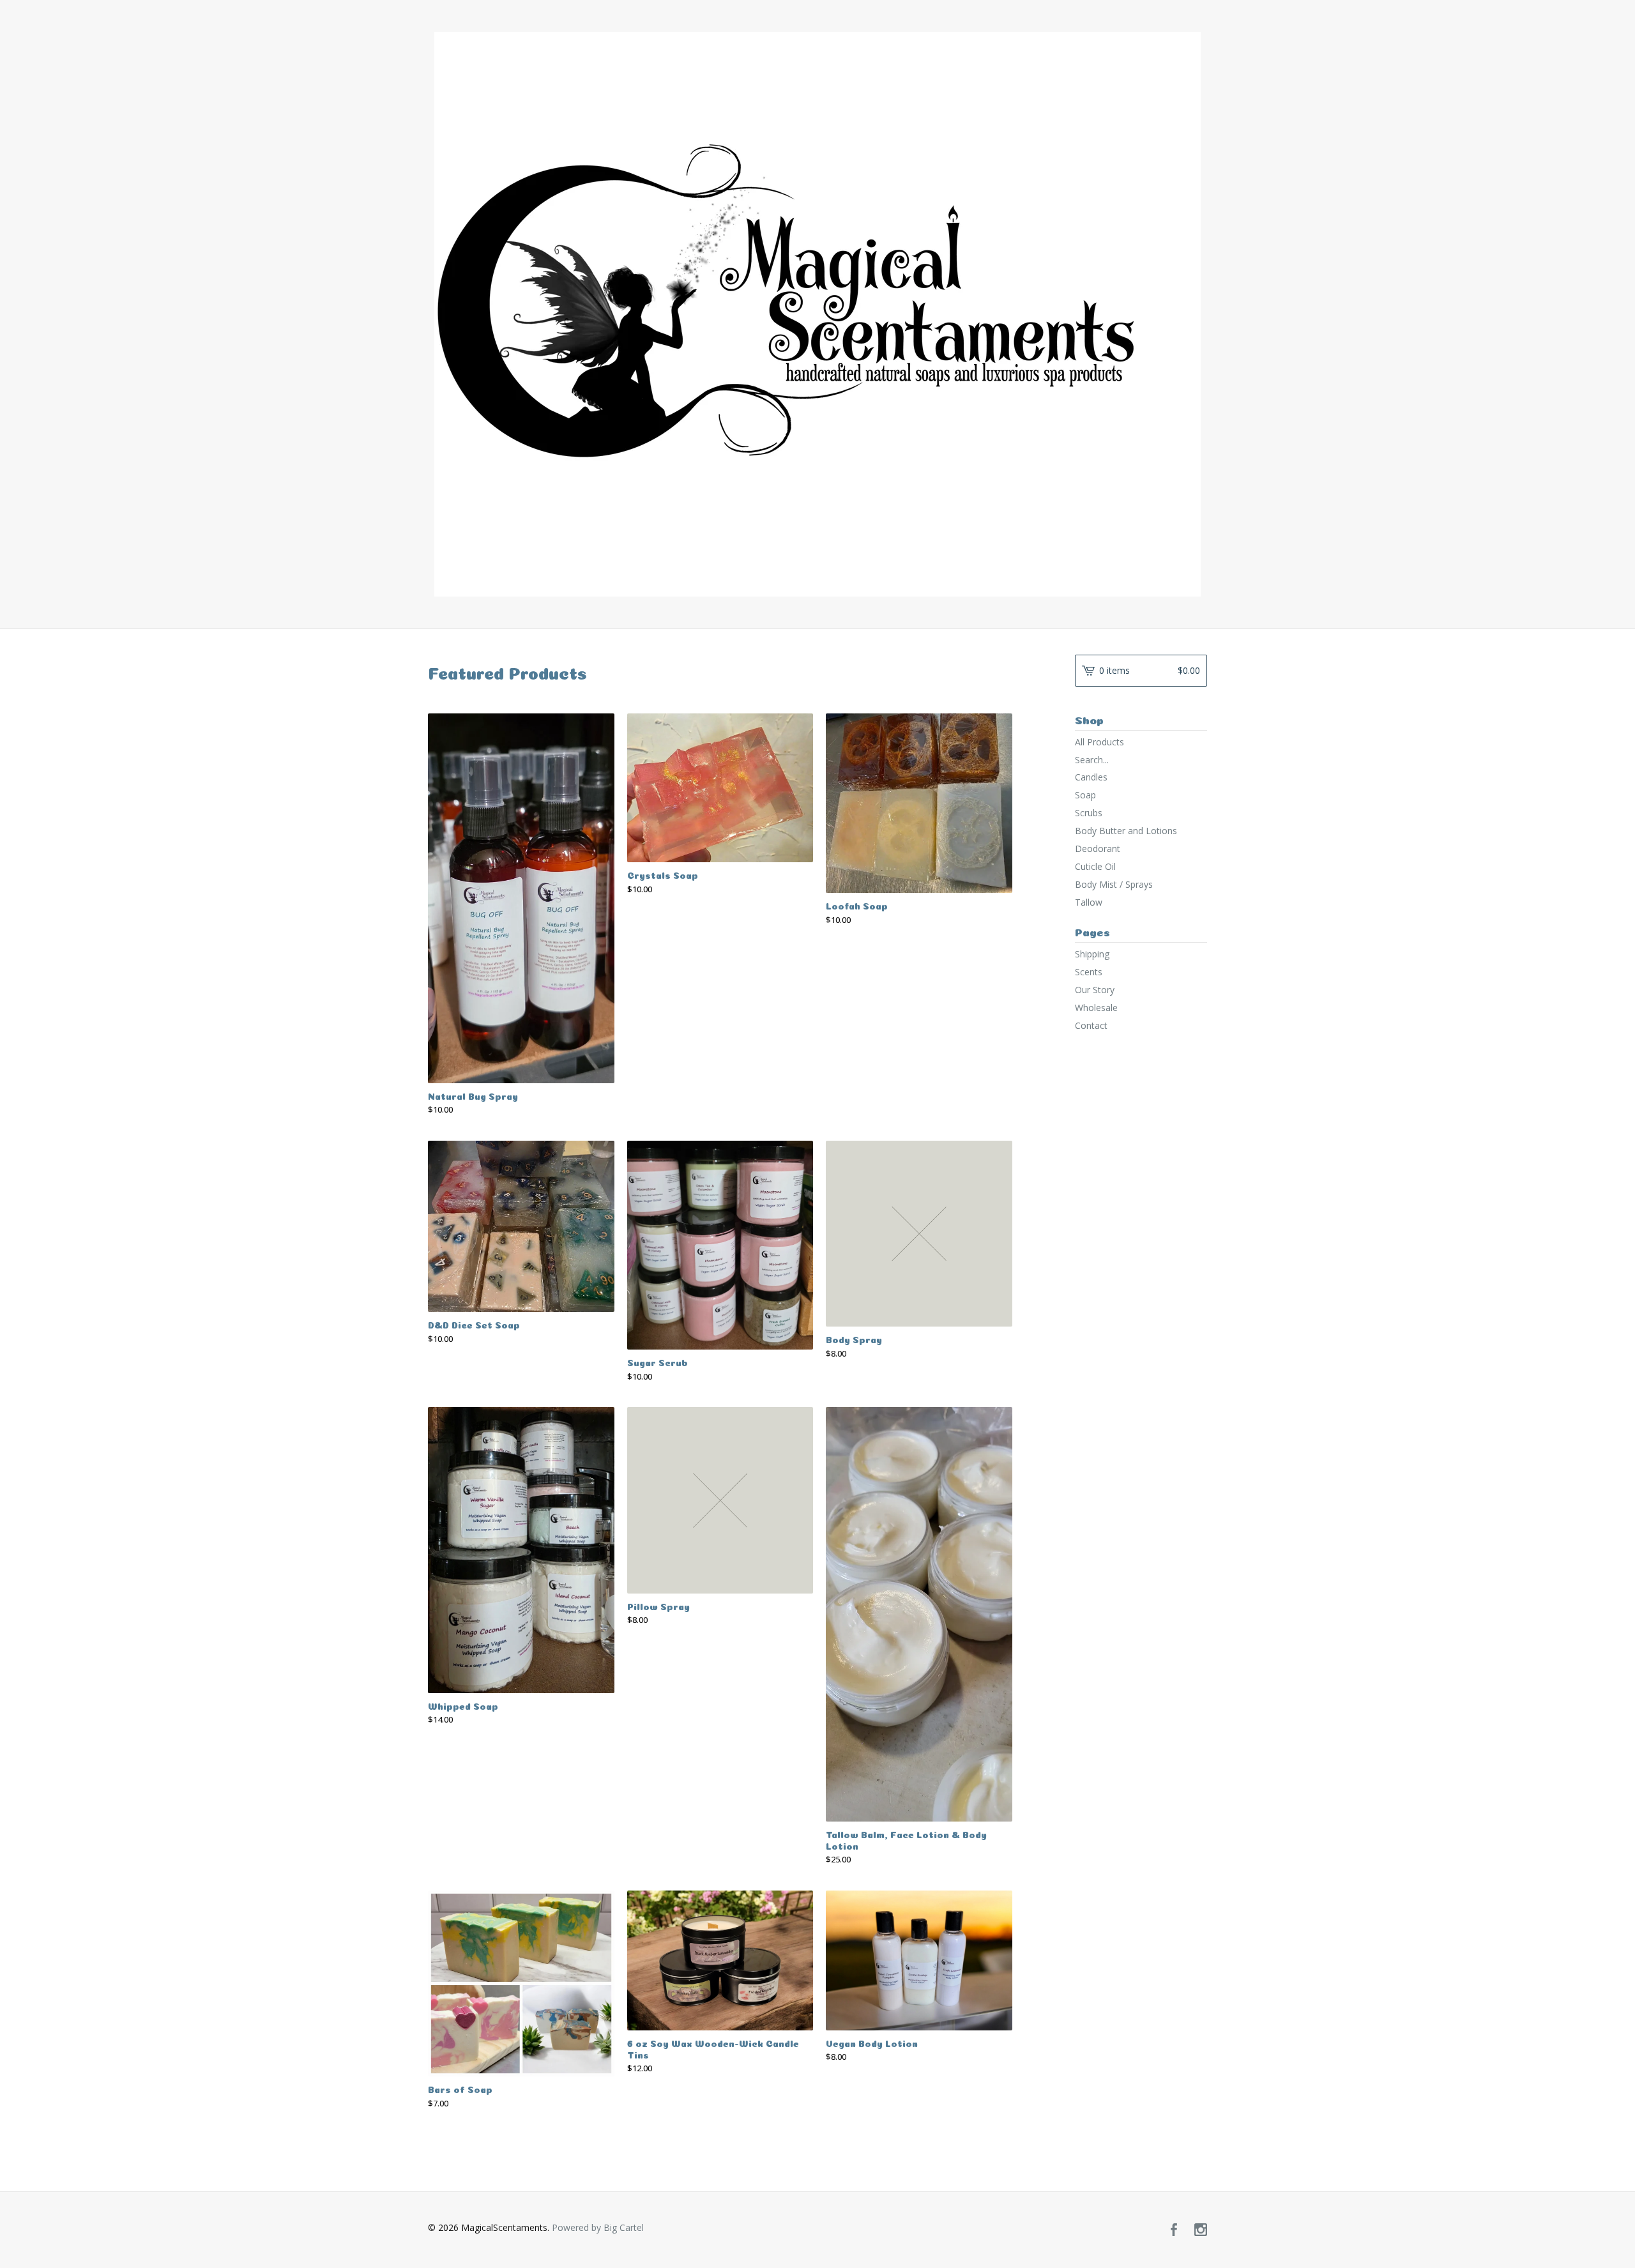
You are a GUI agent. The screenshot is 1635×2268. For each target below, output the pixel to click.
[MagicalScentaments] (817, 314)
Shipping (1092, 954)
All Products (1099, 742)
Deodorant (1098, 849)
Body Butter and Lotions (1126, 831)
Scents (1089, 972)
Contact (1091, 1025)
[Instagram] (1201, 2230)
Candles (1091, 777)
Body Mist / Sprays (1114, 884)
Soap (1085, 795)
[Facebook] (1174, 2230)
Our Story (1095, 990)
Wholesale (1096, 1008)
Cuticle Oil (1095, 866)
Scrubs (1089, 813)
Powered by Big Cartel (598, 2227)
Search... (1092, 760)
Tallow (1089, 902)
